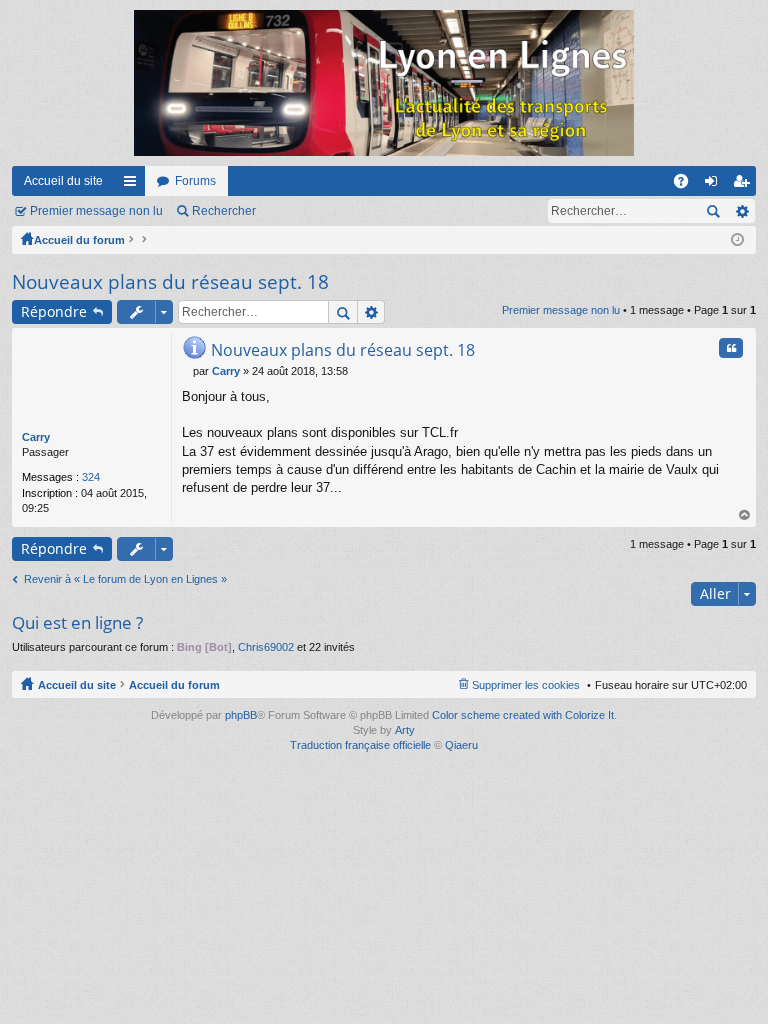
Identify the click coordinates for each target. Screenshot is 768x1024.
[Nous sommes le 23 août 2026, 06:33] (737, 240)
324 (91, 477)
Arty (405, 730)
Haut (745, 515)
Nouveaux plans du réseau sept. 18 (170, 282)
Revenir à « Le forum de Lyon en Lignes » (125, 579)
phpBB (241, 715)
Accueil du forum (79, 240)
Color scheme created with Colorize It (523, 715)
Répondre (54, 311)
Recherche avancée (741, 211)
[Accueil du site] (384, 83)
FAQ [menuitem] (687, 185)
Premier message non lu (96, 211)
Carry (36, 437)
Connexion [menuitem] (715, 185)
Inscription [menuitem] (745, 185)
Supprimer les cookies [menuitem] (526, 685)
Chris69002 (266, 647)
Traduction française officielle (360, 745)
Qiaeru (461, 745)
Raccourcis (134, 185)
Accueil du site (63, 181)
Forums (195, 181)
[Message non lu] (187, 371)
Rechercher (224, 211)
